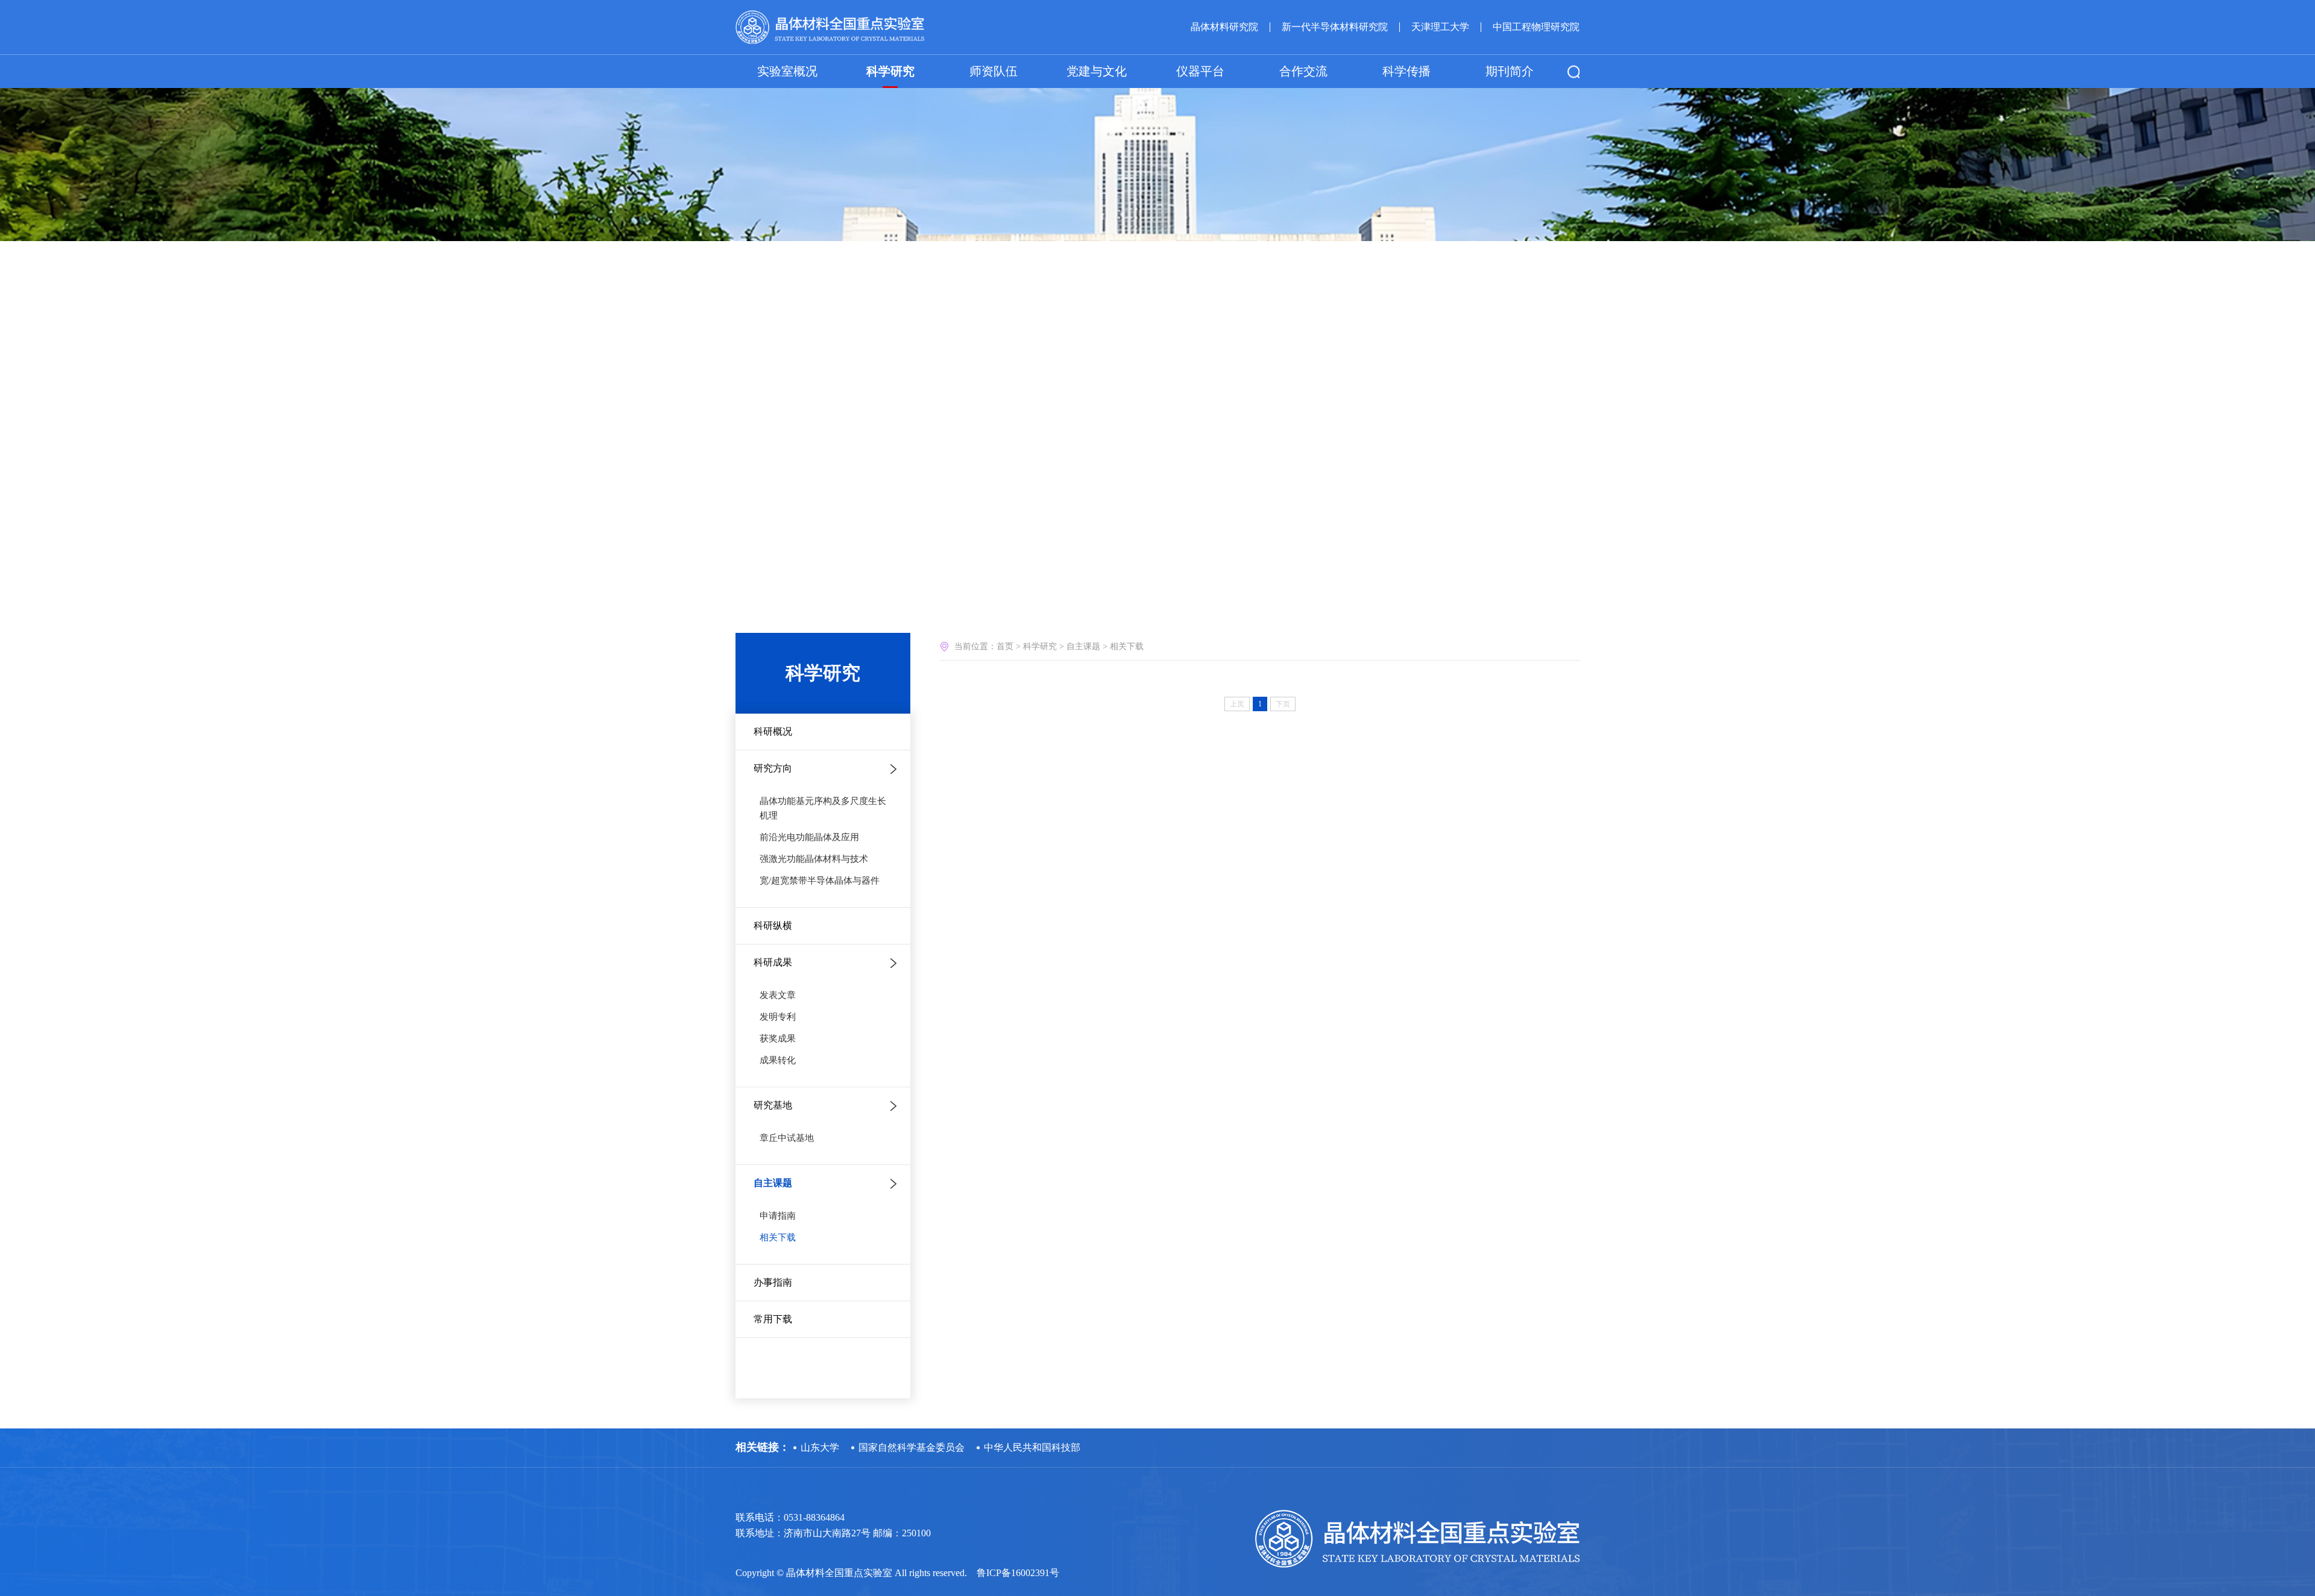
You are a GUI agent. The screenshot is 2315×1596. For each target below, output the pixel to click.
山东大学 (820, 1447)
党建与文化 (1097, 71)
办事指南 (773, 1282)
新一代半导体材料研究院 (1335, 27)
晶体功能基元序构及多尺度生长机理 (823, 808)
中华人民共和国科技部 (1032, 1447)
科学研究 (890, 71)
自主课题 (773, 1183)
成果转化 (778, 1060)
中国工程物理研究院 (1536, 27)
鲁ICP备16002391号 (1018, 1573)
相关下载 (778, 1237)
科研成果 (773, 962)
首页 (1005, 646)
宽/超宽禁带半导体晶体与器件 (820, 881)
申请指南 (778, 1216)
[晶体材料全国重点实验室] (830, 27)
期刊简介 (1510, 71)
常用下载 (773, 1319)
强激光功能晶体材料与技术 (814, 859)
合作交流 (1303, 71)
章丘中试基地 (787, 1138)
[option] (1157, 121)
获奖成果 (778, 1038)
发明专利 (778, 1017)
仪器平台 (1200, 71)
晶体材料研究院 (1224, 27)
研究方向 (773, 768)
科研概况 (773, 731)
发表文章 (778, 995)
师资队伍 (994, 71)
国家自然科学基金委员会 (912, 1447)
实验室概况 (787, 71)
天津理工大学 (1440, 27)
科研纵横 (773, 925)
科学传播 (1406, 71)
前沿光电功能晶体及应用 (809, 837)
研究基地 (773, 1105)
